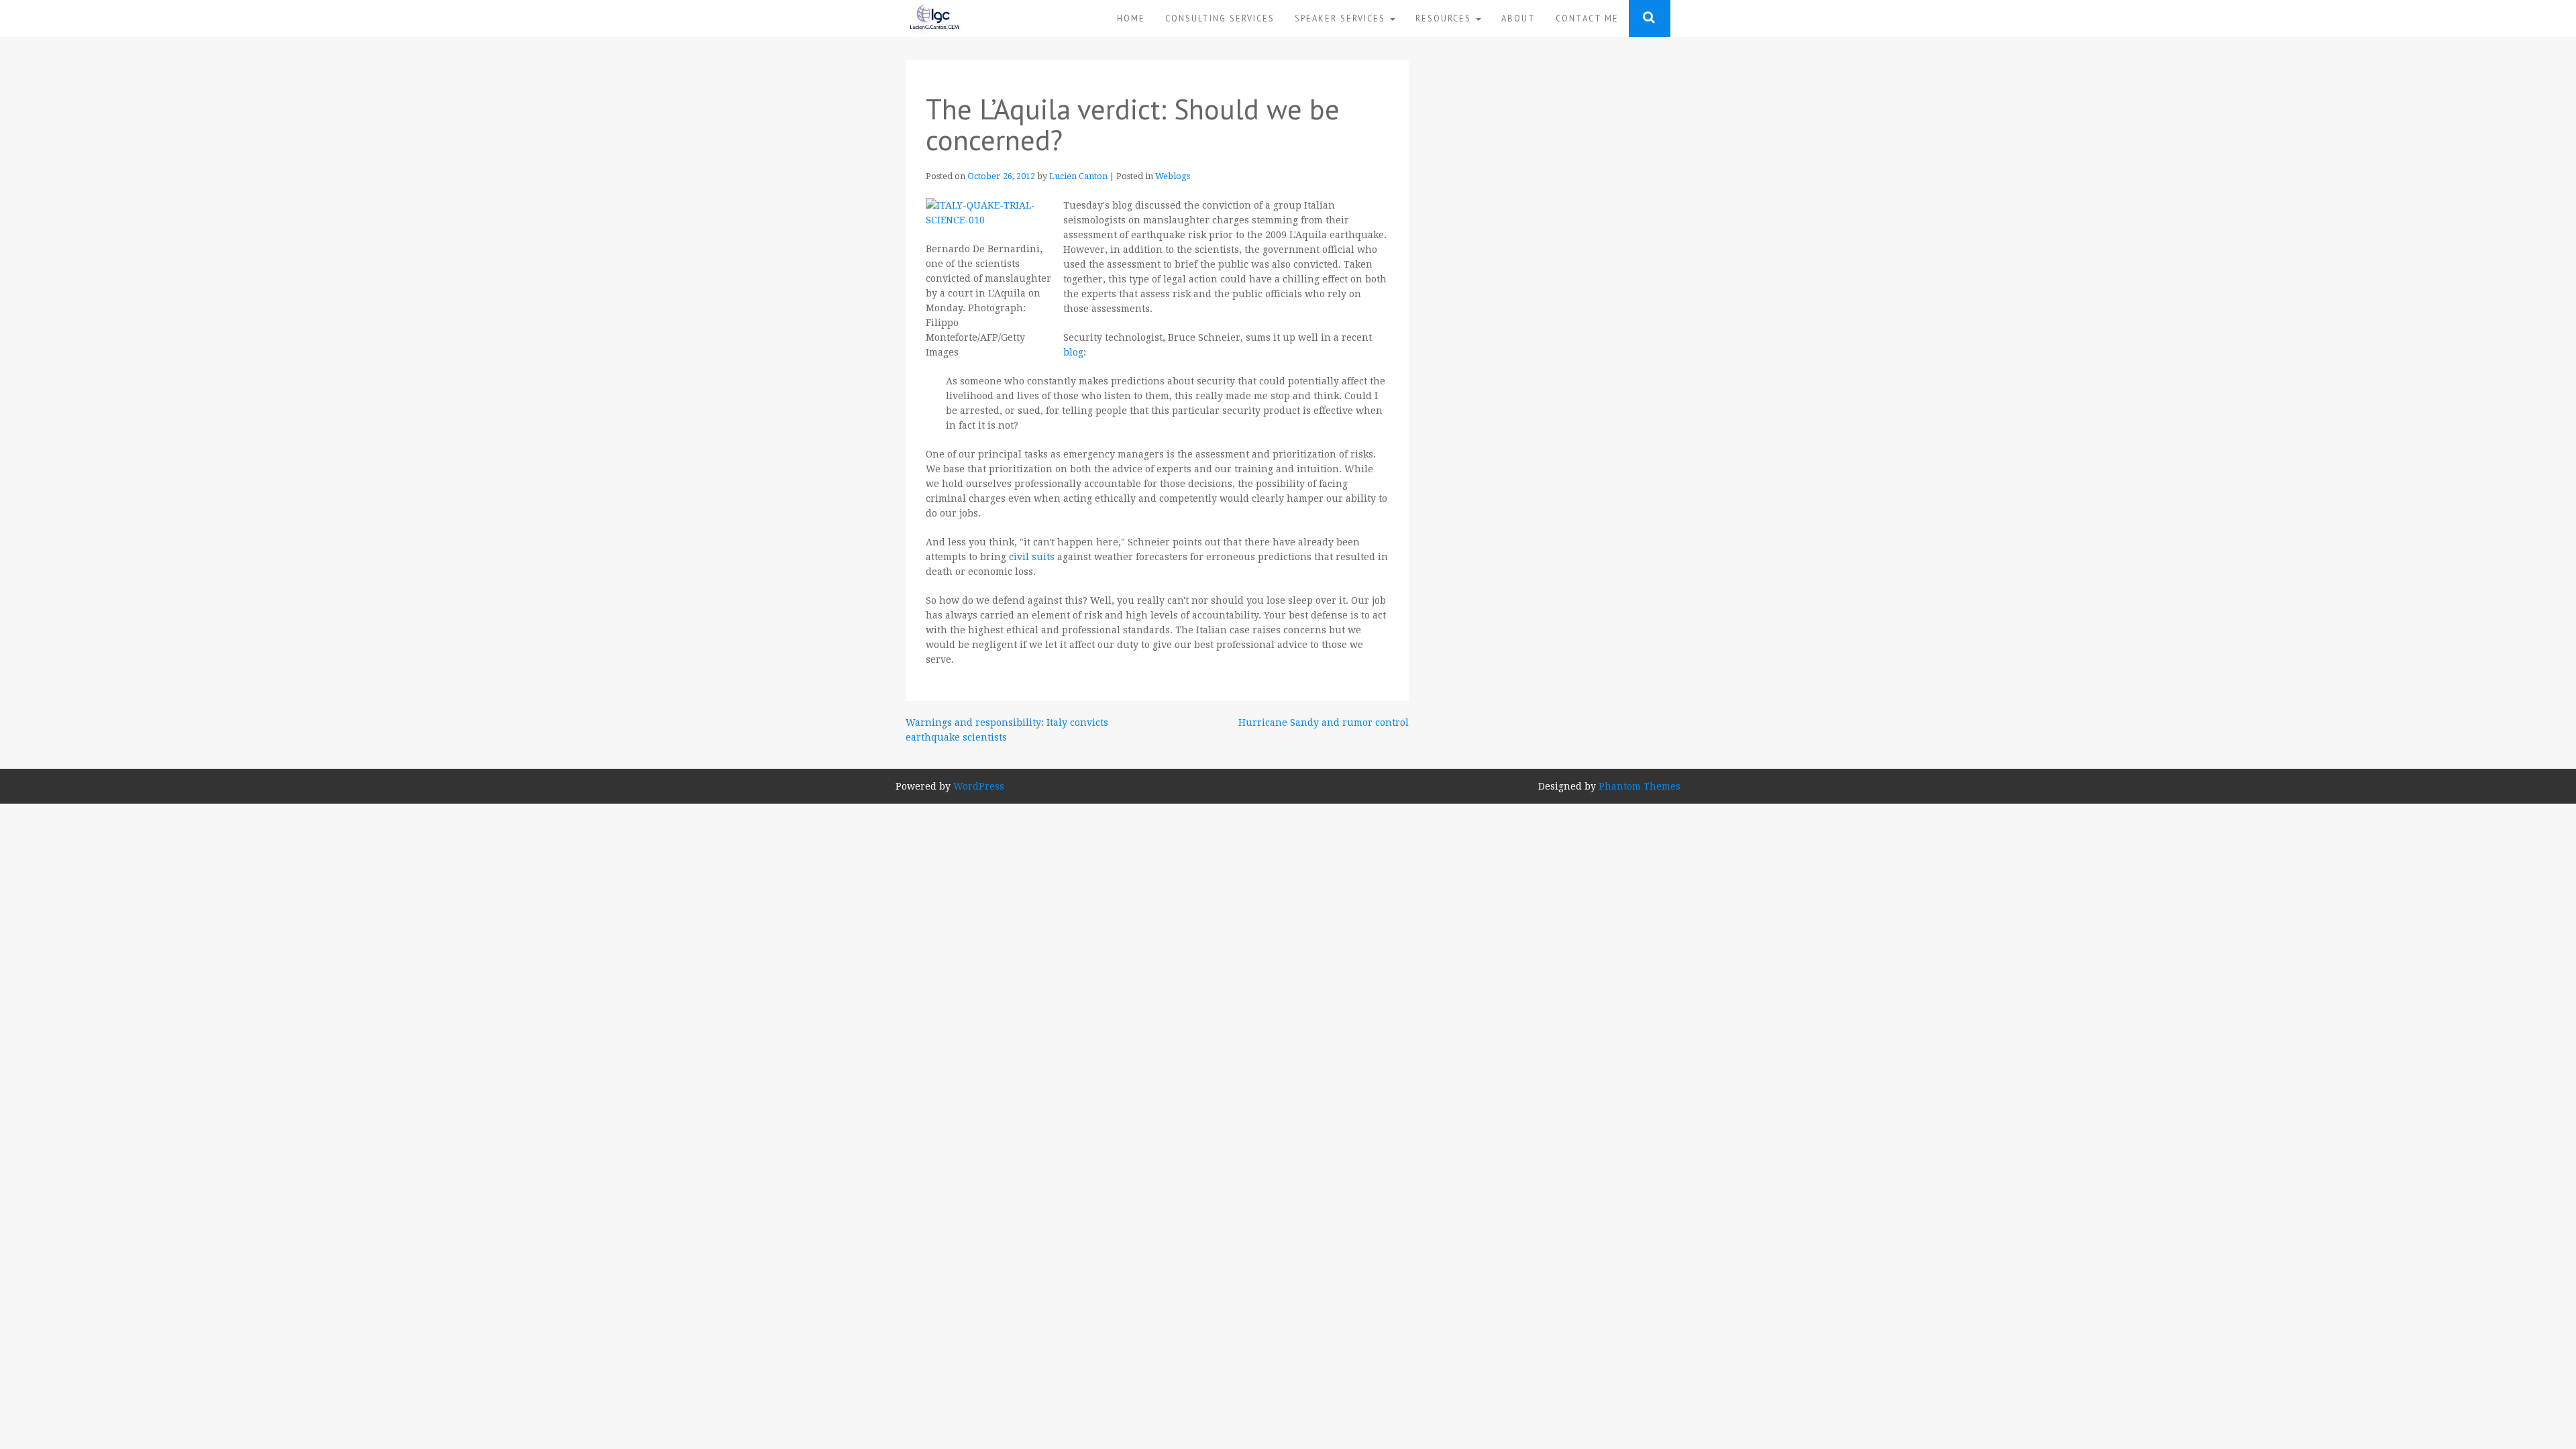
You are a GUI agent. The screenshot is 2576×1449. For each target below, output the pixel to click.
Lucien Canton (1078, 176)
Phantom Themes (1640, 786)
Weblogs (1173, 176)
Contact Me (1587, 18)
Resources (1445, 18)
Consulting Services (1220, 18)
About (1518, 18)
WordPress (979, 786)
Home (1131, 18)
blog (1073, 352)
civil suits (1033, 557)
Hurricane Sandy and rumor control (1324, 722)
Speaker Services (1342, 18)
